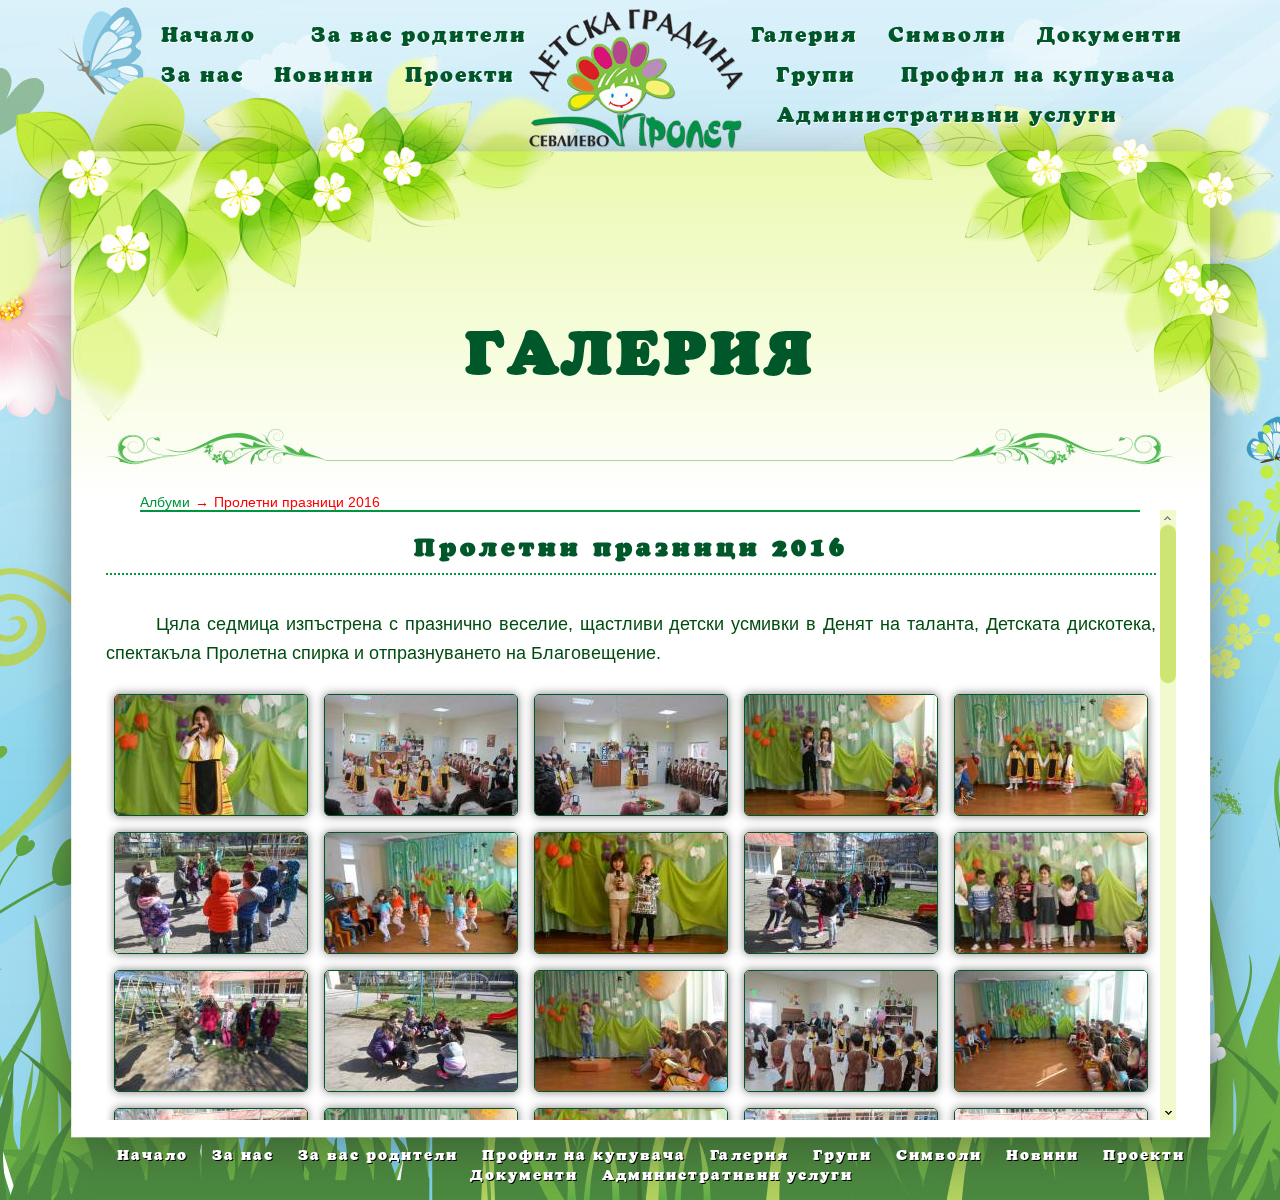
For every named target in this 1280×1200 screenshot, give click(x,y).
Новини (324, 74)
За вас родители (419, 34)
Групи (816, 74)
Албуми (165, 502)
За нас (202, 74)
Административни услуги (947, 114)
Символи (947, 34)
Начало (208, 34)
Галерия (804, 34)
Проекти (460, 74)
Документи (1110, 34)
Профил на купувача (1038, 74)
